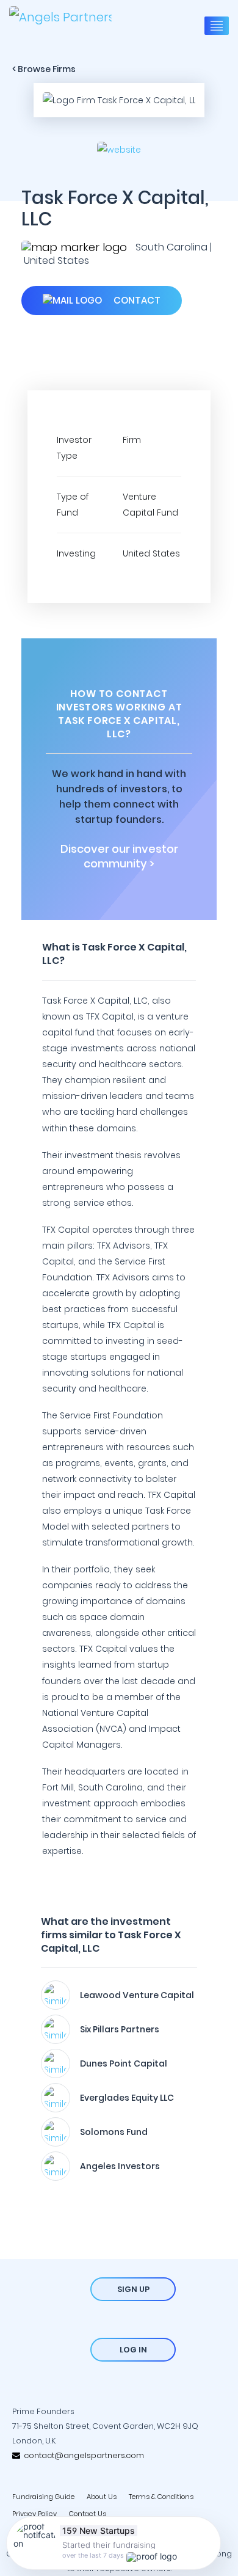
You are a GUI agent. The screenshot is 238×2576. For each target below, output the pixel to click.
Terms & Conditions (161, 2497)
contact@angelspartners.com (82, 2455)
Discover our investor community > (119, 856)
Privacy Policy (34, 2514)
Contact (136, 300)
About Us (102, 2497)
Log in (133, 2350)
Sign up (133, 2289)
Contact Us (88, 2514)
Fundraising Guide (43, 2497)
